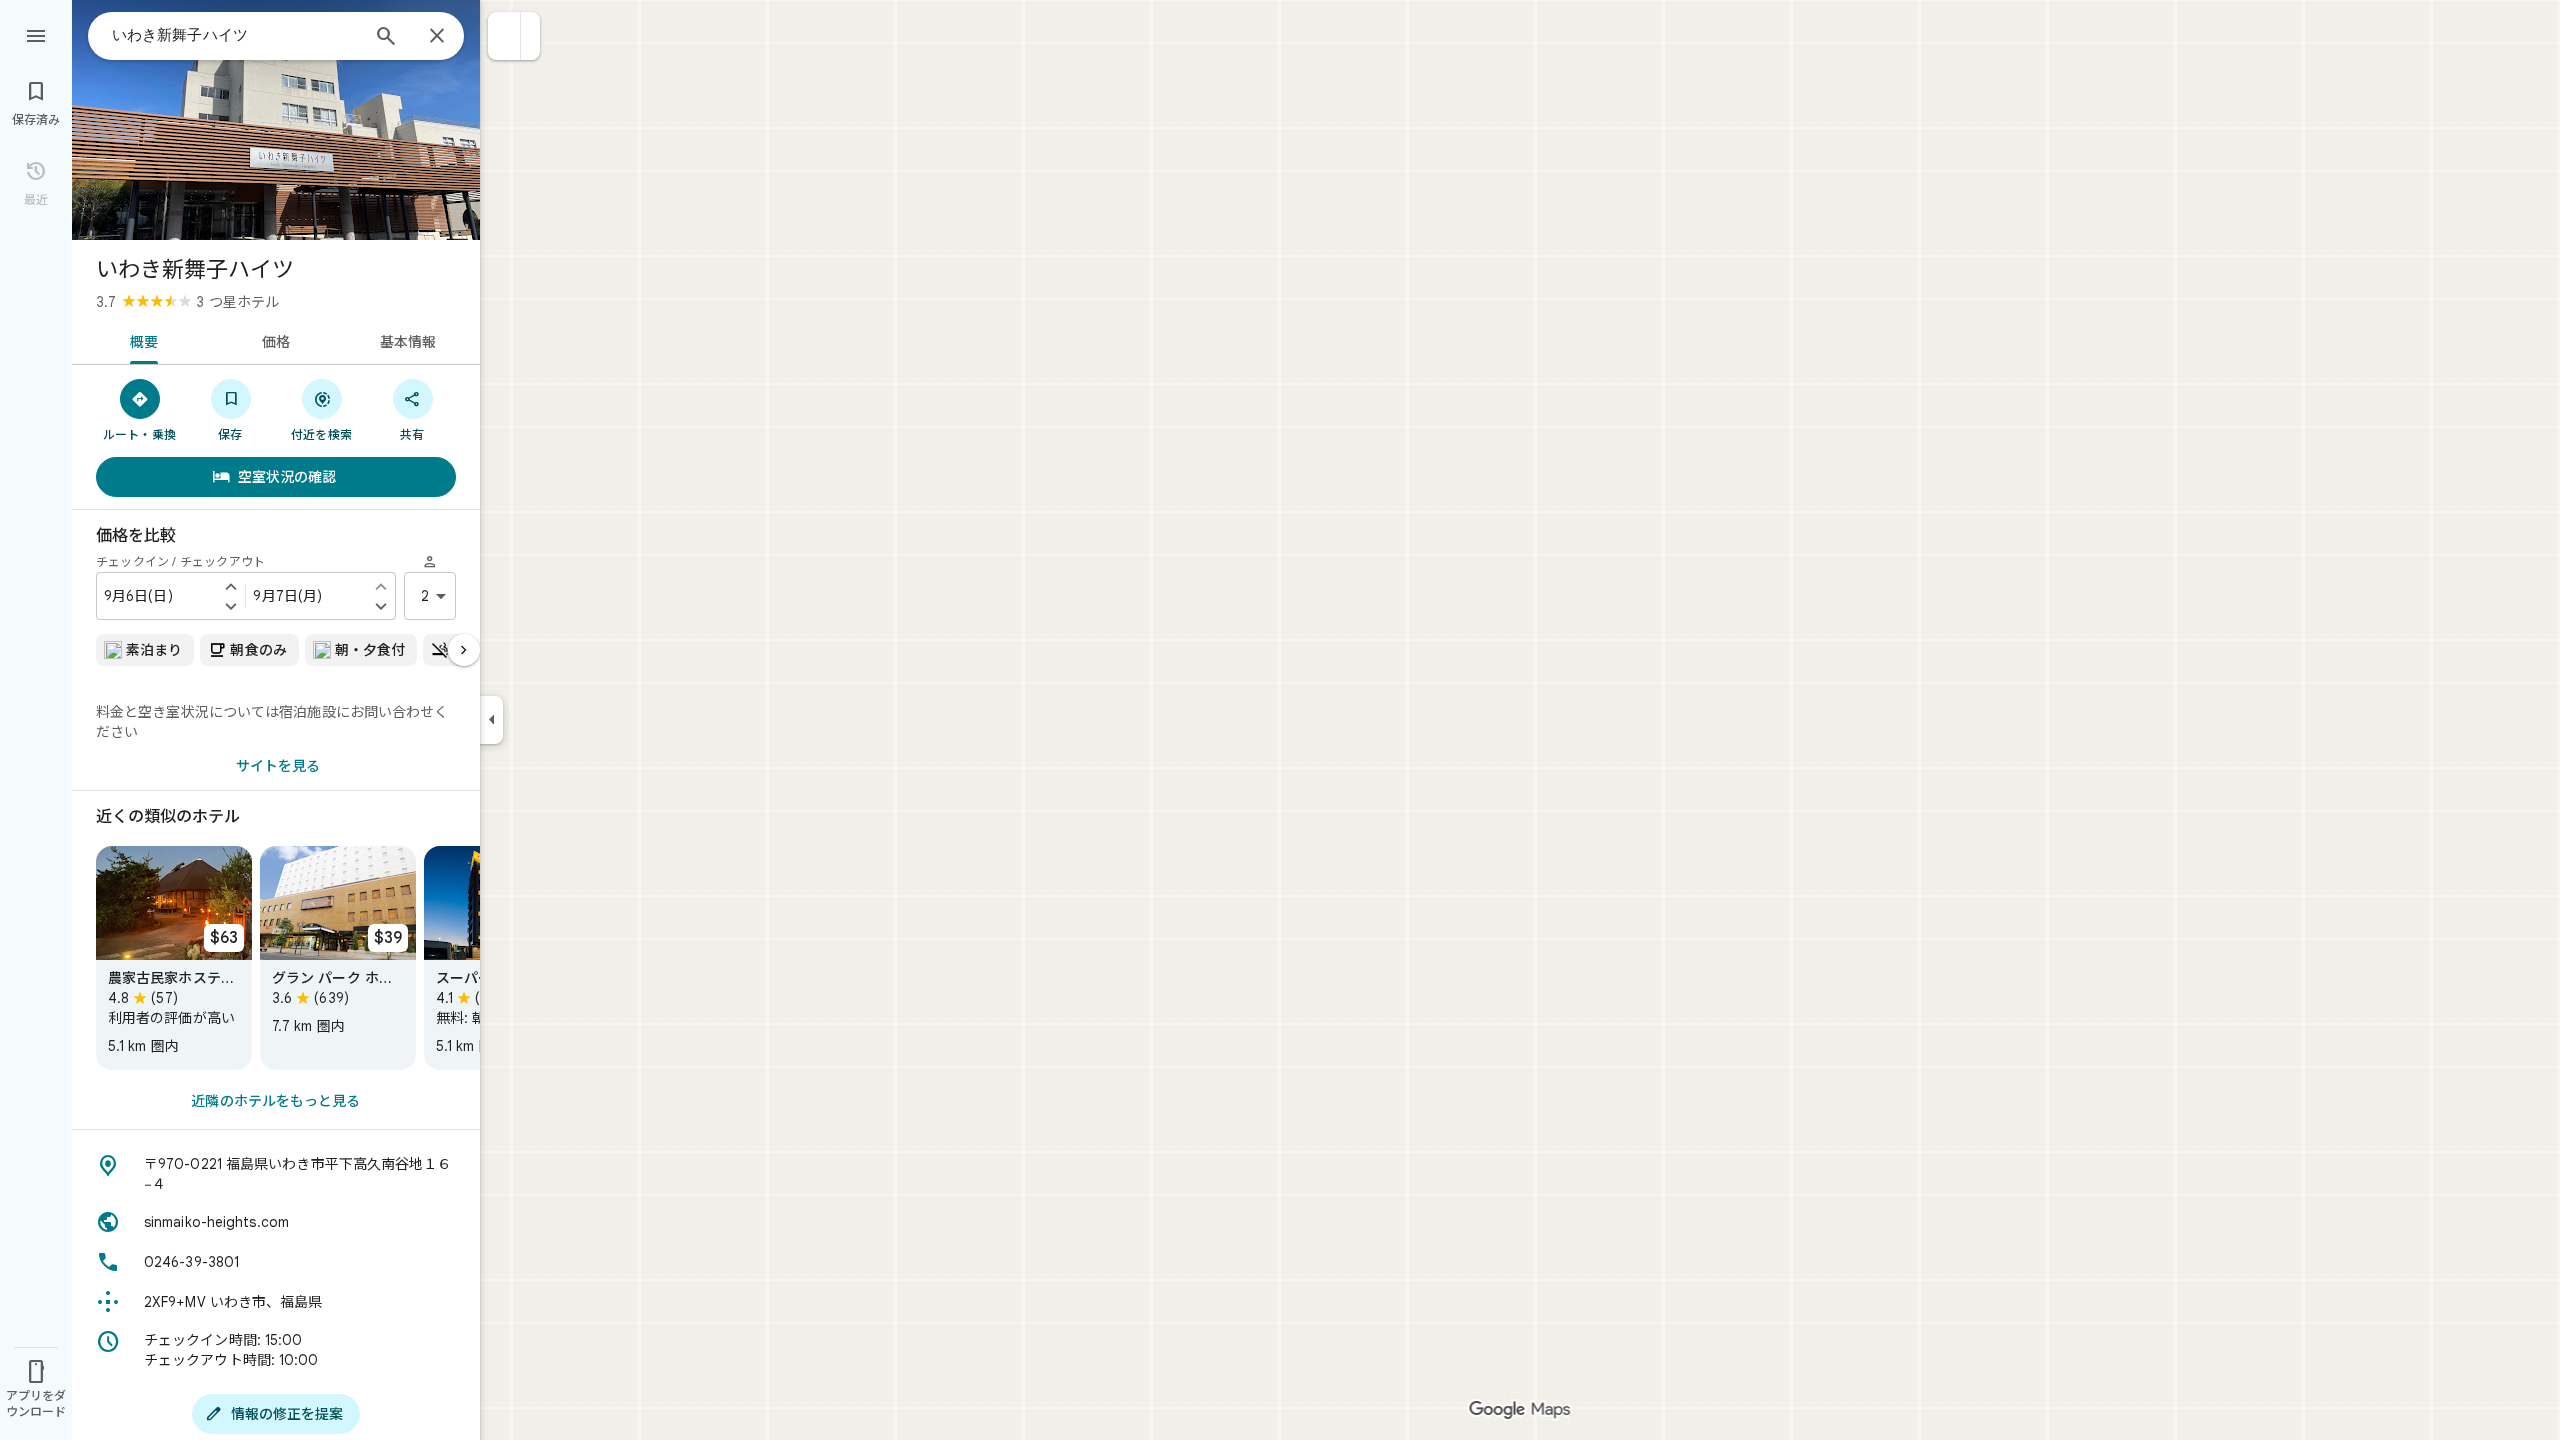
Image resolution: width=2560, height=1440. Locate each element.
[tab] (140, 340)
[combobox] (235, 35)
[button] (504, 36)
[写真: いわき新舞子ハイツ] (276, 120)
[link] (174, 958)
